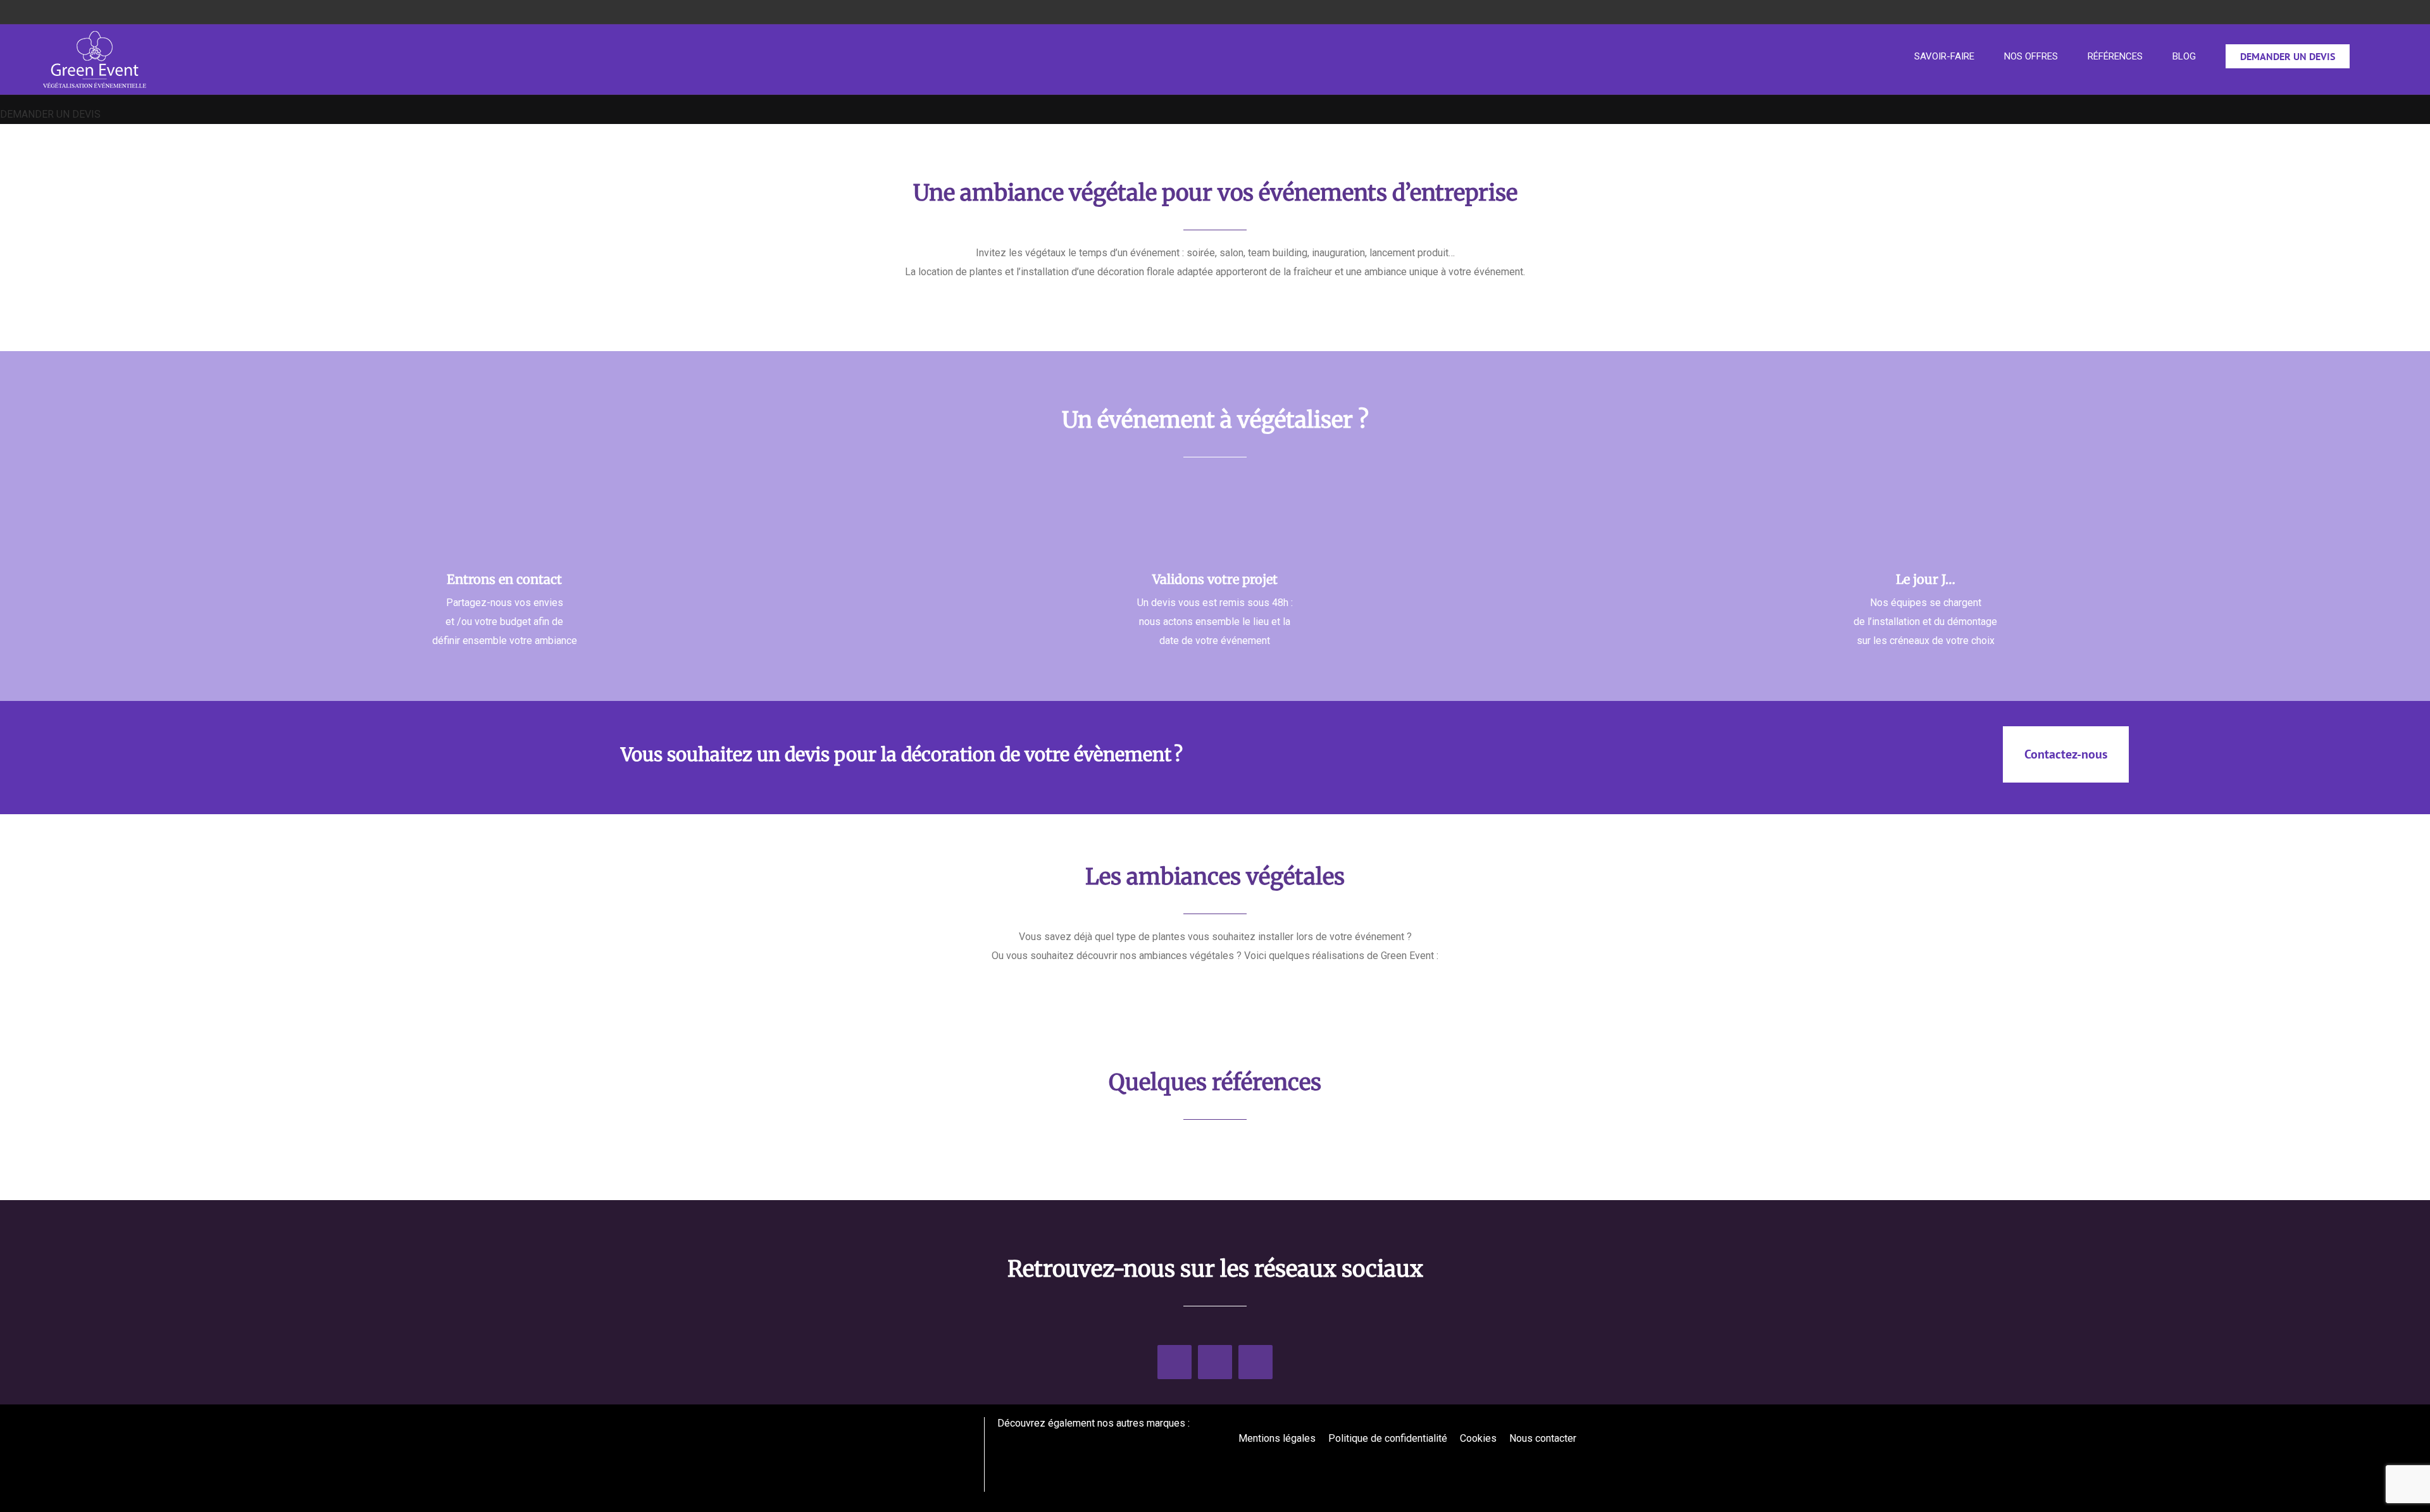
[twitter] (1215, 1362)
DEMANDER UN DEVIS (50, 114)
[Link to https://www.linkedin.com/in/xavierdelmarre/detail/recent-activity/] (1551, 1466)
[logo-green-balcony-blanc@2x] (1100, 1440)
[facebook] (1255, 1362)
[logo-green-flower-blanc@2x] (1169, 1440)
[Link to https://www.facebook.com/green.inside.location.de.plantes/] (1573, 1466)
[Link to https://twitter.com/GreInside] (1562, 1466)
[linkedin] (1174, 1362)
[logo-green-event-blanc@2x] (907, 1422)
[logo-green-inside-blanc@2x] (1030, 1440)
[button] (2383, 56)
